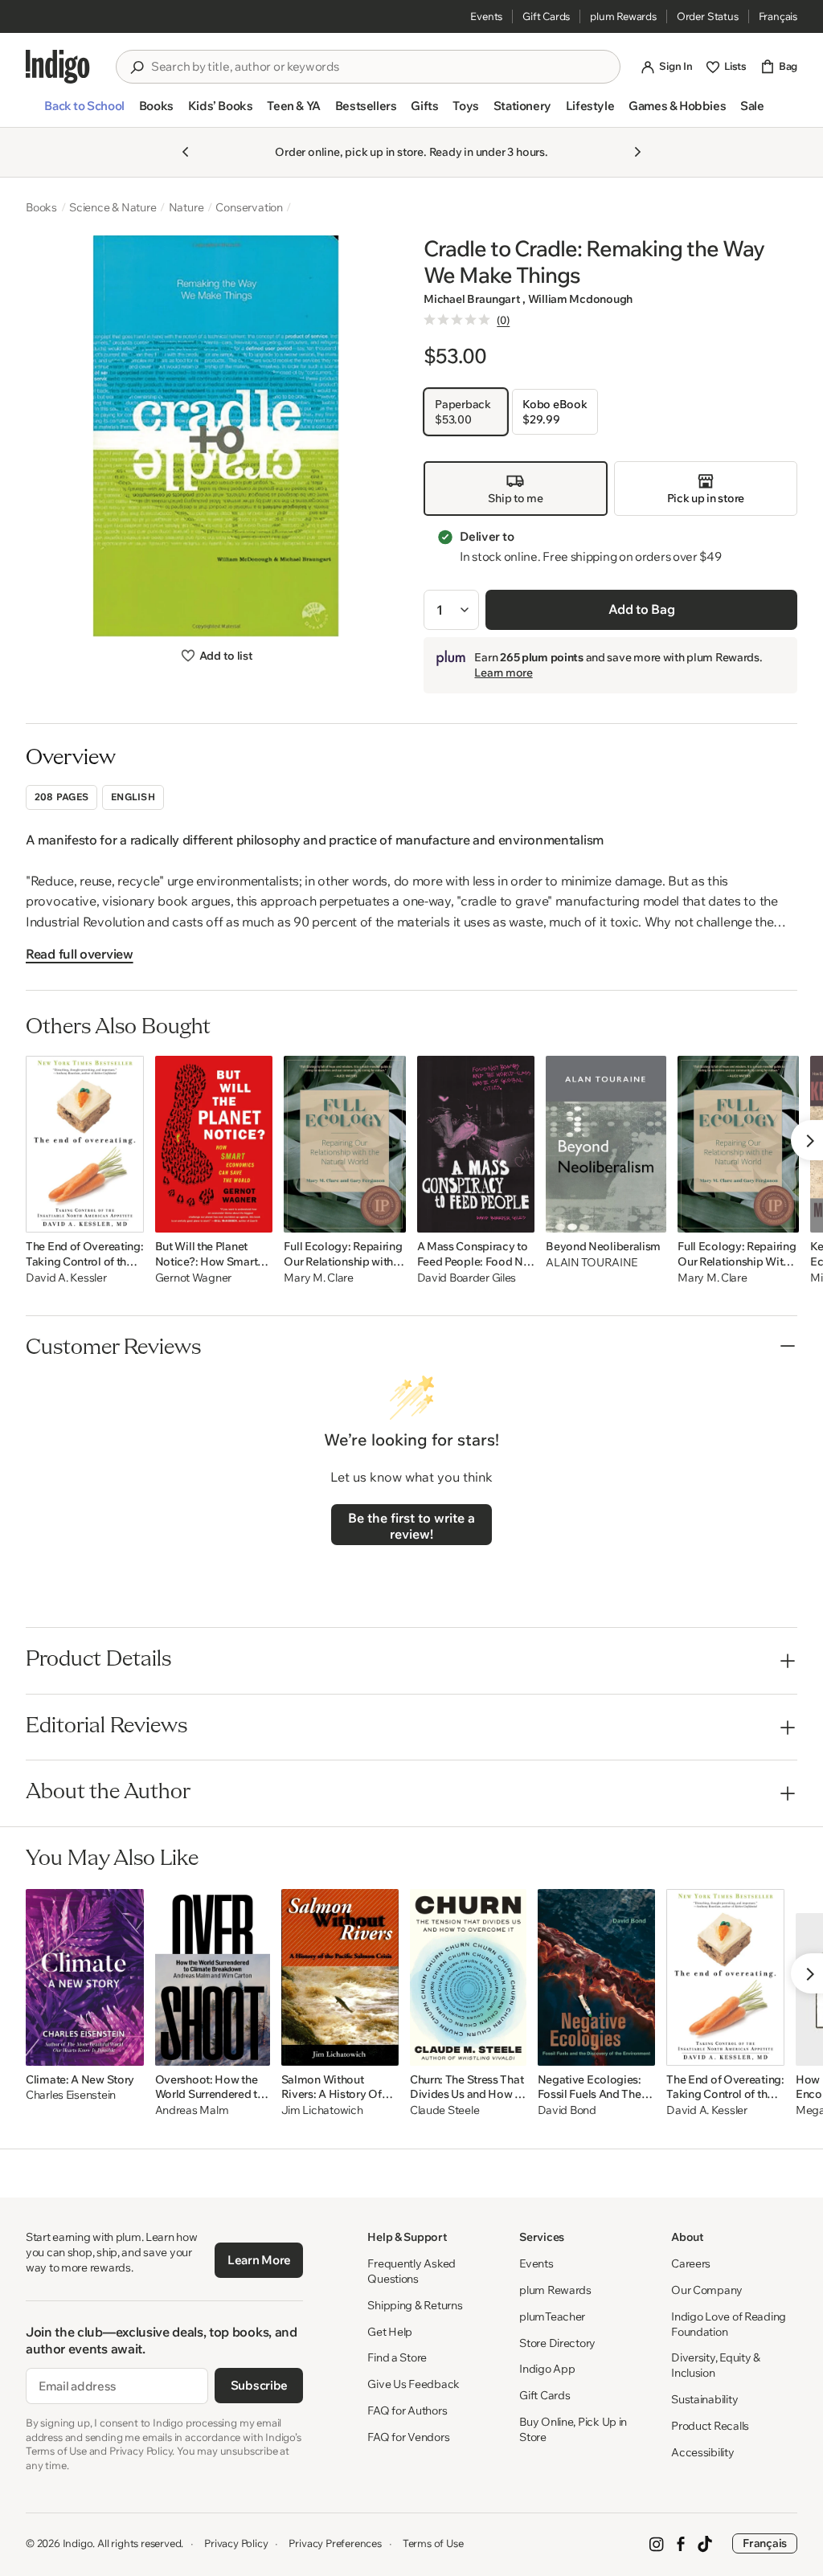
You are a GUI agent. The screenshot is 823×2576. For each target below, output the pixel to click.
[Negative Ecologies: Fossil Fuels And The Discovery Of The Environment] (597, 1977)
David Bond (567, 2110)
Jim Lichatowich (322, 2110)
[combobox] (379, 67)
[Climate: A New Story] (85, 1977)
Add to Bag (642, 609)
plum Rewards (623, 16)
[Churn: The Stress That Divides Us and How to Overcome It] (468, 1977)
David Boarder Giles (467, 1278)
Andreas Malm (192, 2110)
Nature (186, 207)
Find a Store (397, 2357)
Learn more (503, 673)
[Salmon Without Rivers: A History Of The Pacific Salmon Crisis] (340, 1977)
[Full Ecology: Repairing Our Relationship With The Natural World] (738, 1144)
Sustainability (704, 2399)
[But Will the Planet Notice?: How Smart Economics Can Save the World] (214, 1144)
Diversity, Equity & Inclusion (716, 2365)
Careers (691, 2263)
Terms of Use (433, 2543)
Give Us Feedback (414, 2384)
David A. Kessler (66, 1278)
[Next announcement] (637, 152)
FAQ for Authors (407, 2410)
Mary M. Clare (318, 1278)
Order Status (708, 16)
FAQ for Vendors (408, 2437)
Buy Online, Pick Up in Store (573, 2429)
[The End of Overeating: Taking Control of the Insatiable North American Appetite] (85, 1144)
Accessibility (702, 2452)
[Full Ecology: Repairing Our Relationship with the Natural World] (344, 1144)
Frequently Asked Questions (411, 2271)
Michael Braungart (473, 299)
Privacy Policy (236, 2543)
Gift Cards (546, 16)
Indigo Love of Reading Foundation (729, 2324)
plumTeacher (552, 2316)
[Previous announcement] (186, 152)
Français (778, 16)
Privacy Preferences (335, 2543)
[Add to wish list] (127, 1216)
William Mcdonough (580, 299)
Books (41, 207)
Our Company (707, 2290)
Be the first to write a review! (411, 1526)
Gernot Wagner (193, 1278)
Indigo (78, 2543)
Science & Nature (113, 207)
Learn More (259, 2260)
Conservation (249, 207)
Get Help (390, 2332)
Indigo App (547, 2369)
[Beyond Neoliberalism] (606, 1144)
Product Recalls (710, 2426)
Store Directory (557, 2343)
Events (486, 16)
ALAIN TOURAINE (592, 1263)
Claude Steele (444, 2110)
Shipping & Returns (415, 2305)
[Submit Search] (137, 67)
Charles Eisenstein (71, 2095)
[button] (84, 112)
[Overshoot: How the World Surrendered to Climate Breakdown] (213, 1977)
